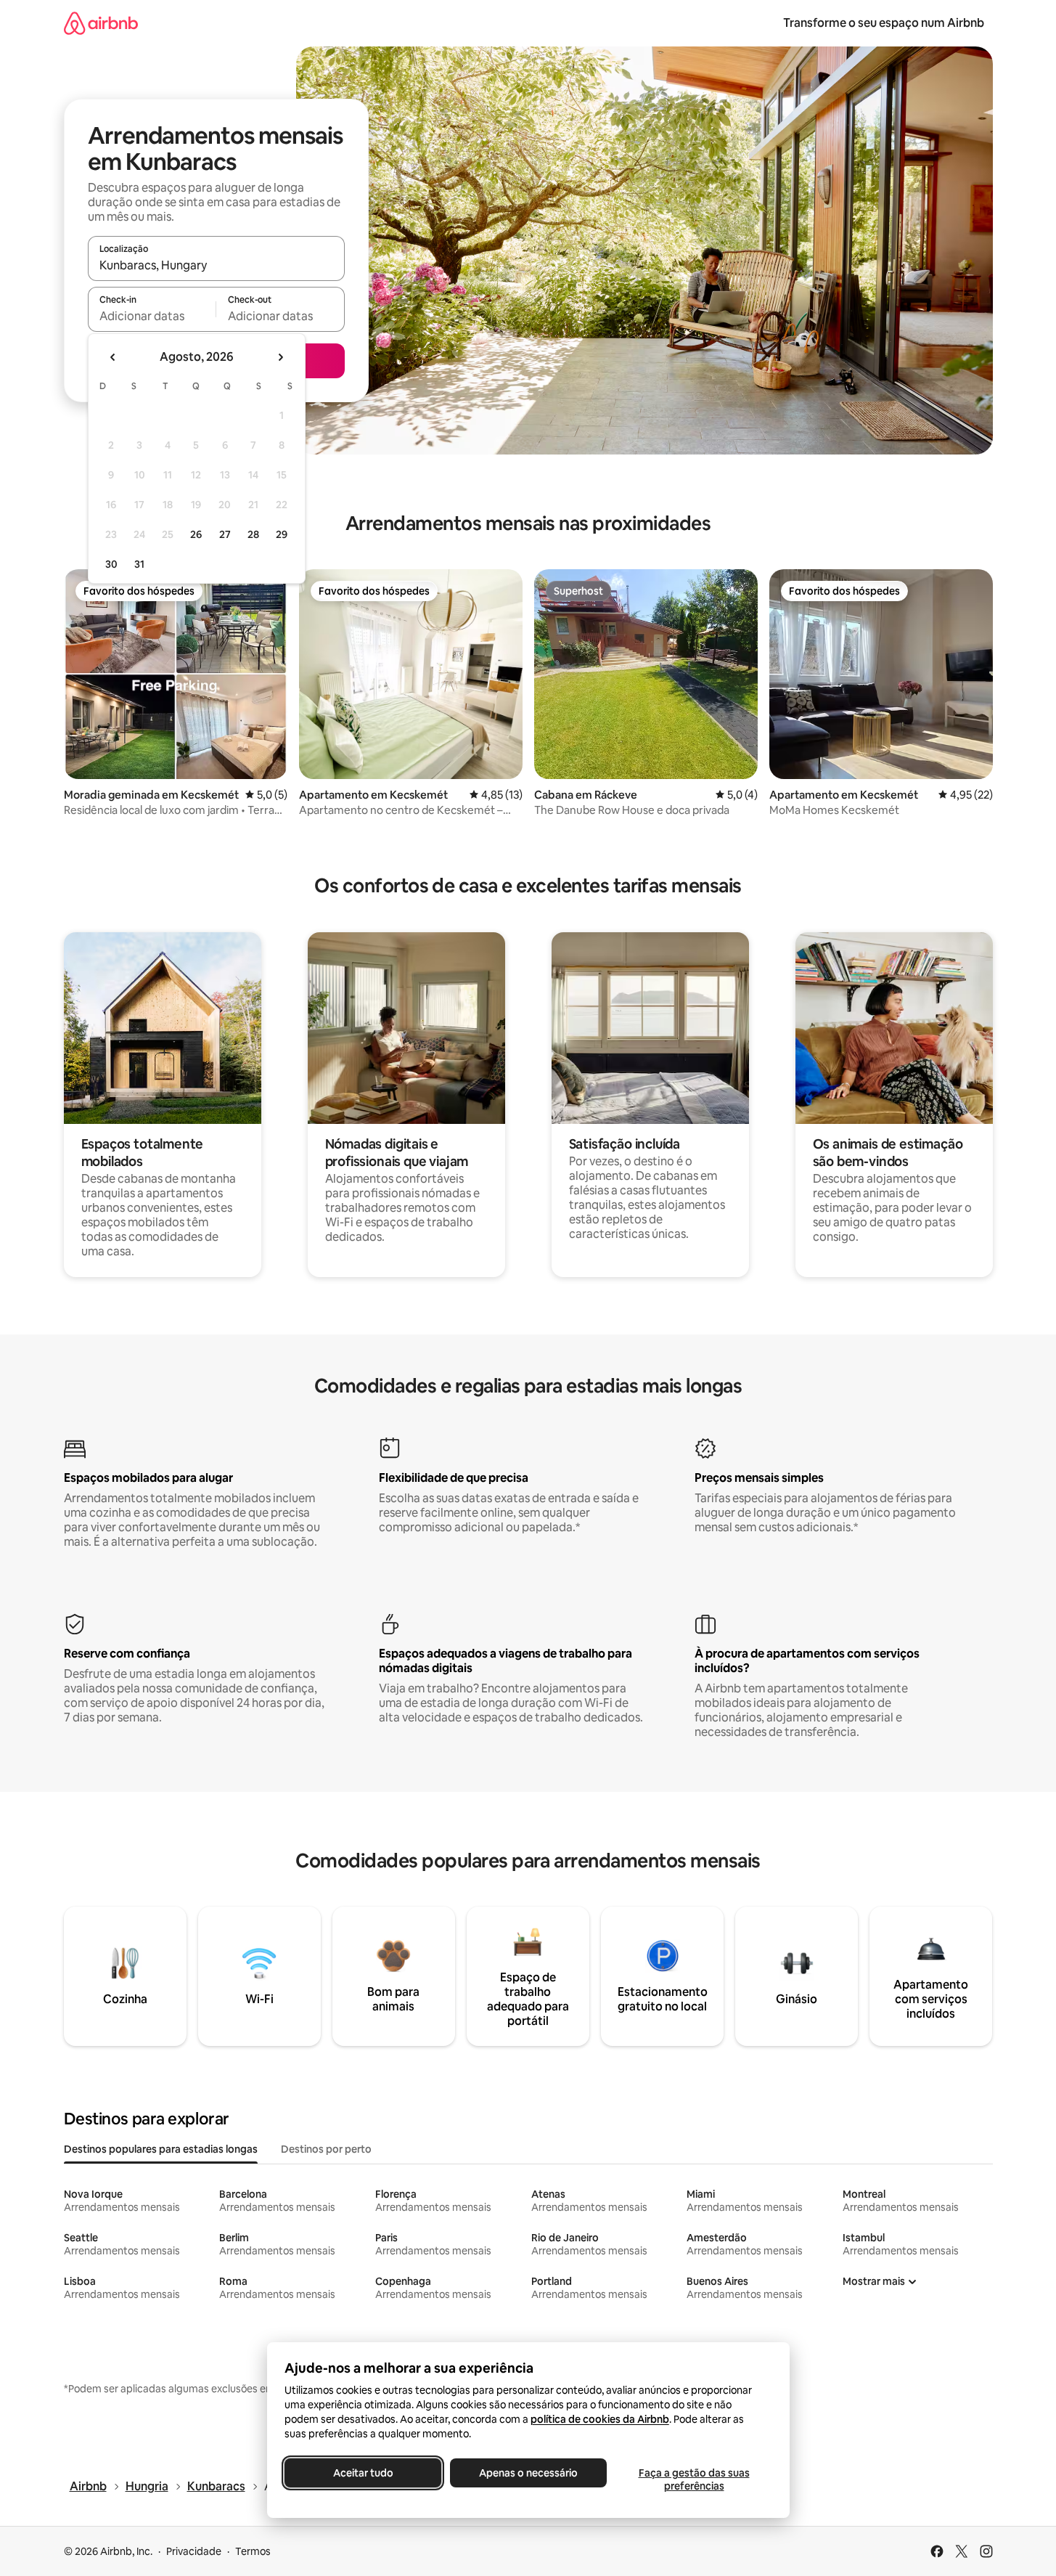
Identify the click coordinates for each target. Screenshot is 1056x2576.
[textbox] (152, 316)
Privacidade (194, 2551)
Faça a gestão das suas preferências (693, 2479)
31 (139, 564)
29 (282, 534)
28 (253, 534)
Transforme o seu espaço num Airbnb (884, 23)
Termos (253, 2551)
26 (196, 534)
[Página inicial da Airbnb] (101, 23)
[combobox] (216, 265)
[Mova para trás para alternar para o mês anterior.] (113, 357)
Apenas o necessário (528, 2473)
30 (111, 564)
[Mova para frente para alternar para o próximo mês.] (280, 357)
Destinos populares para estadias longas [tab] (161, 2149)
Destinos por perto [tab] (326, 2149)
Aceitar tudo (363, 2473)
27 (225, 534)
